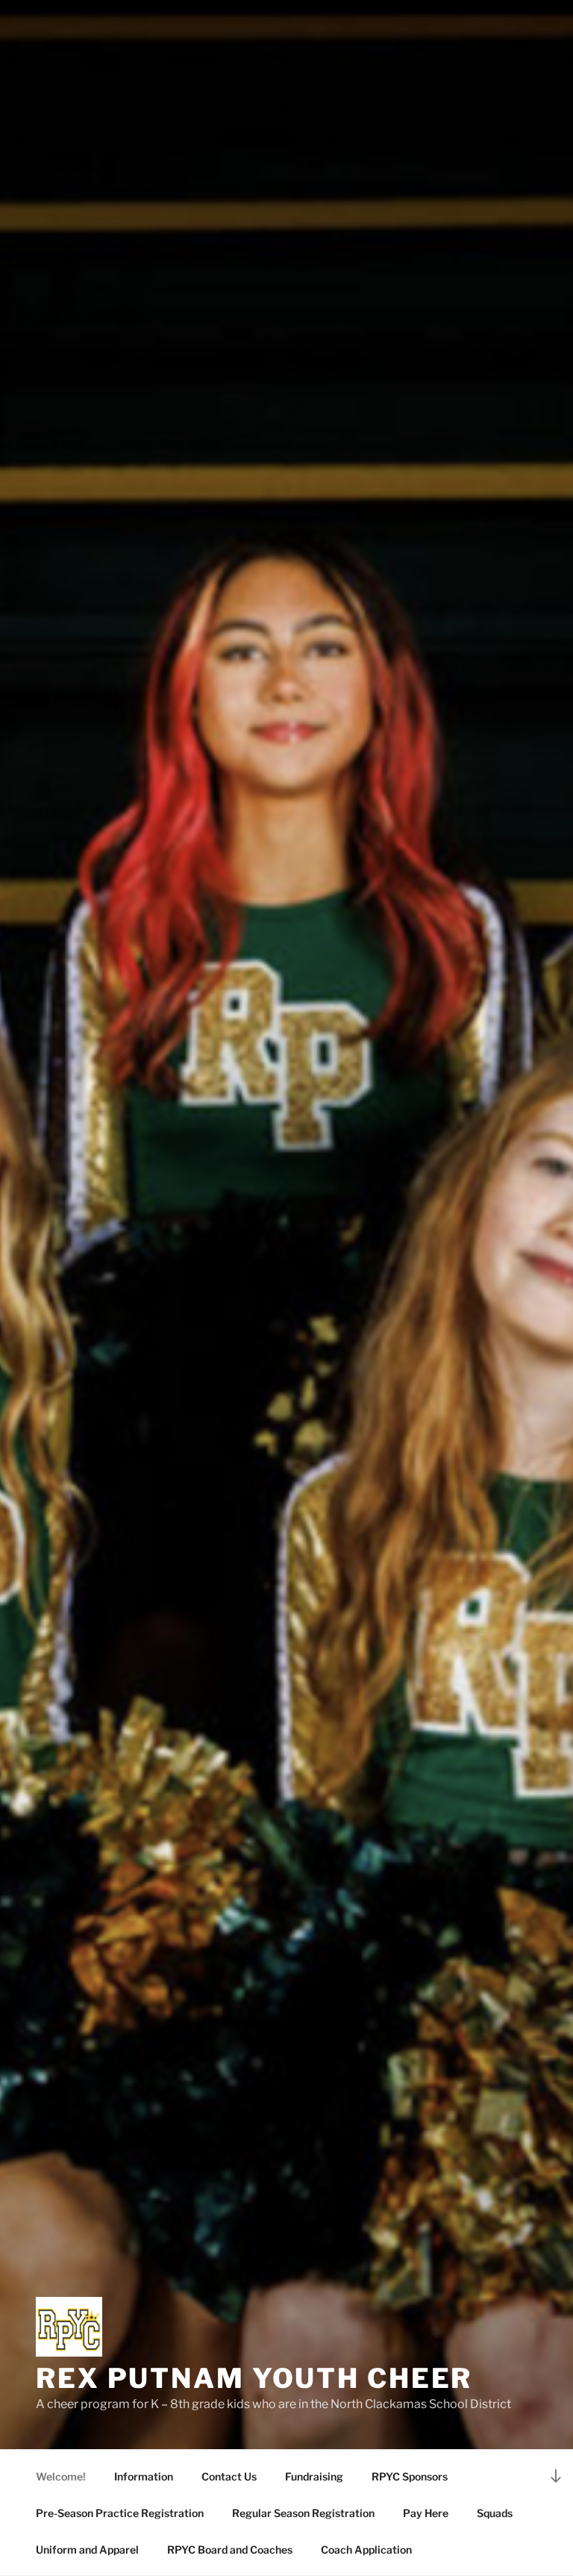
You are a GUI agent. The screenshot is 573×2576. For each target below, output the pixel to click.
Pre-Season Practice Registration (120, 2513)
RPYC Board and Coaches (230, 2550)
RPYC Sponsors (410, 2476)
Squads (495, 2513)
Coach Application (366, 2550)
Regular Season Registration (303, 2513)
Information (144, 2476)
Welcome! (61, 2476)
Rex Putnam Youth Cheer (254, 2378)
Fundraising (314, 2476)
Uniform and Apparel (87, 2550)
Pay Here (426, 2513)
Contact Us (229, 2476)
